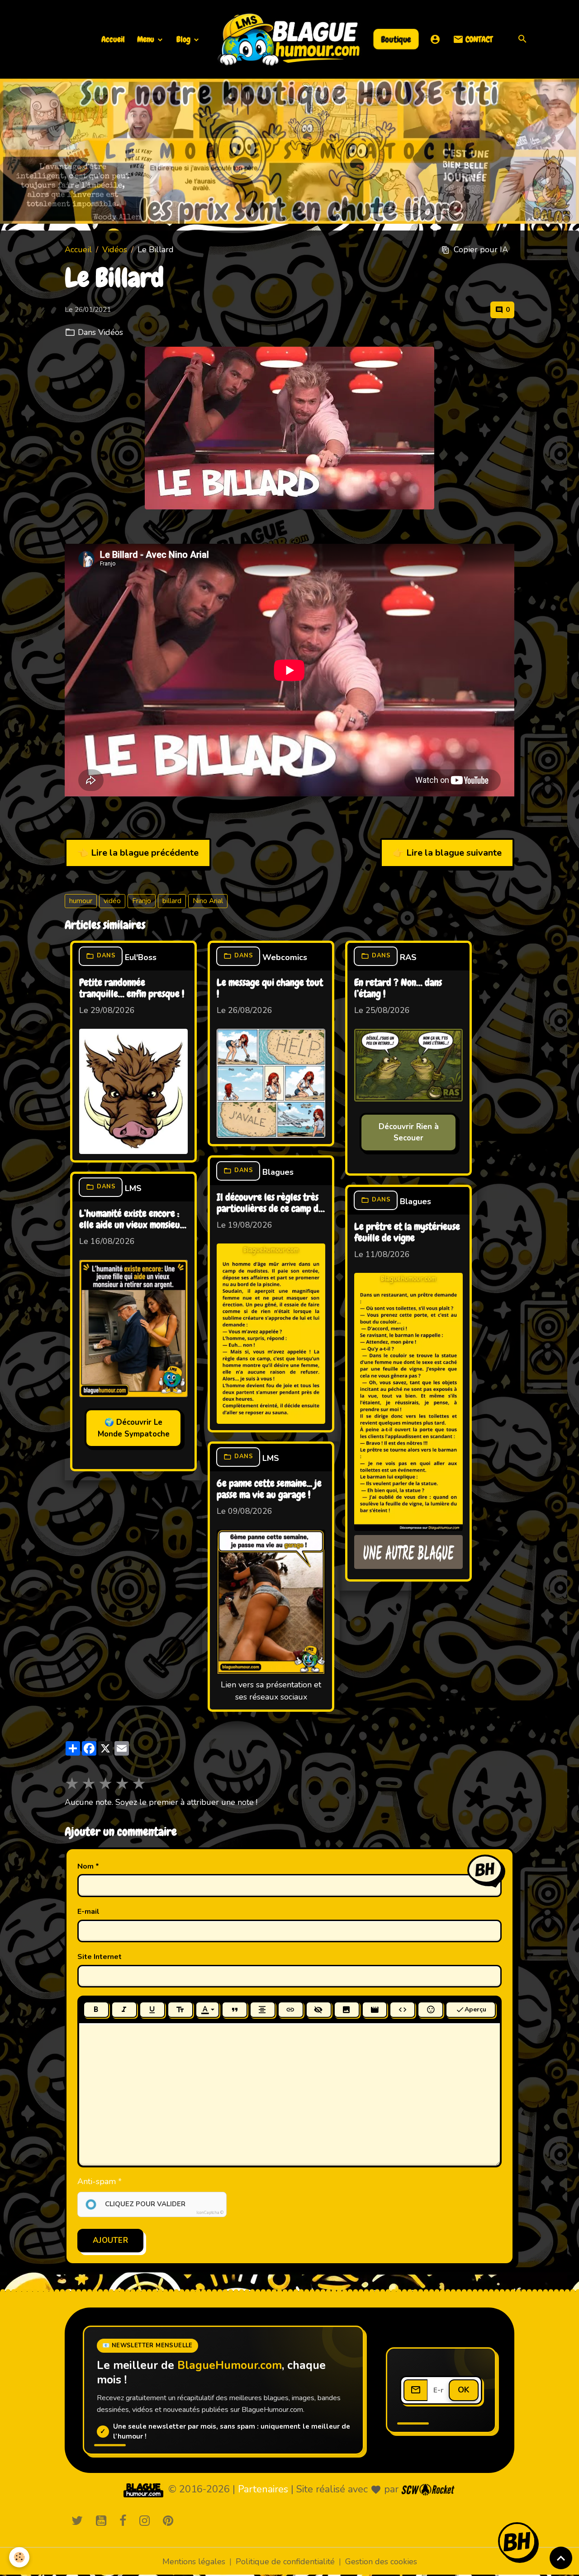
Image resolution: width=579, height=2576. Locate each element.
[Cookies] (19, 2557)
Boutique (396, 39)
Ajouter (110, 2240)
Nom (85, 1867)
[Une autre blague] (408, 1552)
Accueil (113, 39)
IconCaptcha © (210, 2213)
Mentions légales (194, 2562)
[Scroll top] (561, 2558)
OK (464, 2390)
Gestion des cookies (381, 2562)
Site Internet (100, 1957)
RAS (408, 957)
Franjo (142, 901)
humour (81, 901)
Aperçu (475, 2009)
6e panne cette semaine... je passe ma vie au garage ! (269, 1490)
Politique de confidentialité (285, 2562)
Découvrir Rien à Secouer (409, 1133)
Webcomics (285, 957)
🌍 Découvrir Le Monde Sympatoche (134, 1428)
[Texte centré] (263, 2010)
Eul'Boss (141, 957)
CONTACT (478, 39)
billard (172, 901)
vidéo (112, 901)
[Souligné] (152, 2010)
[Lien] (291, 2010)
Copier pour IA (481, 250)
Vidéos (115, 250)
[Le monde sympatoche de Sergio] (143, 2490)
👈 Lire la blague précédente (138, 853)
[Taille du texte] (180, 2010)
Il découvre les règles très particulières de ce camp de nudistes (270, 1204)
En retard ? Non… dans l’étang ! (398, 989)
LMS (133, 1188)
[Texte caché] (319, 2010)
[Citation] (235, 2010)
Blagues (278, 1172)
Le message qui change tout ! (270, 989)
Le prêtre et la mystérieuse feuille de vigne (407, 1233)
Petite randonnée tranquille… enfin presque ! (132, 989)
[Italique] (124, 2010)
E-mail (88, 1912)
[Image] (347, 2010)
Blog (184, 39)
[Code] (402, 2010)
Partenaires (263, 2489)
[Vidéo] (375, 2010)
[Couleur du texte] (208, 2010)
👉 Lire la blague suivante (447, 853)
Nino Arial (208, 901)
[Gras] (96, 2010)
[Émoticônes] (430, 2010)
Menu (147, 39)
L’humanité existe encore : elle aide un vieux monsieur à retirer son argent (132, 1220)
